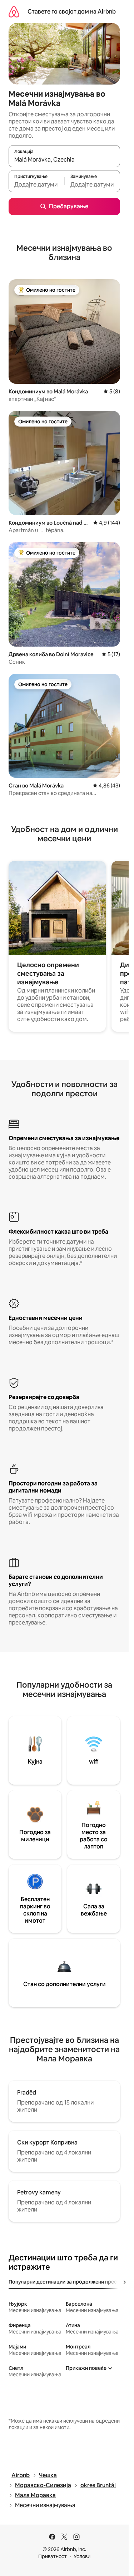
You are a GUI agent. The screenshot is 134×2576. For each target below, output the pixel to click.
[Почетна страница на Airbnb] (14, 12)
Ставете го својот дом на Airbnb (72, 12)
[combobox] (64, 159)
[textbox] (36, 184)
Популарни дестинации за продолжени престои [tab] (67, 2282)
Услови (82, 2556)
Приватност (53, 2556)
